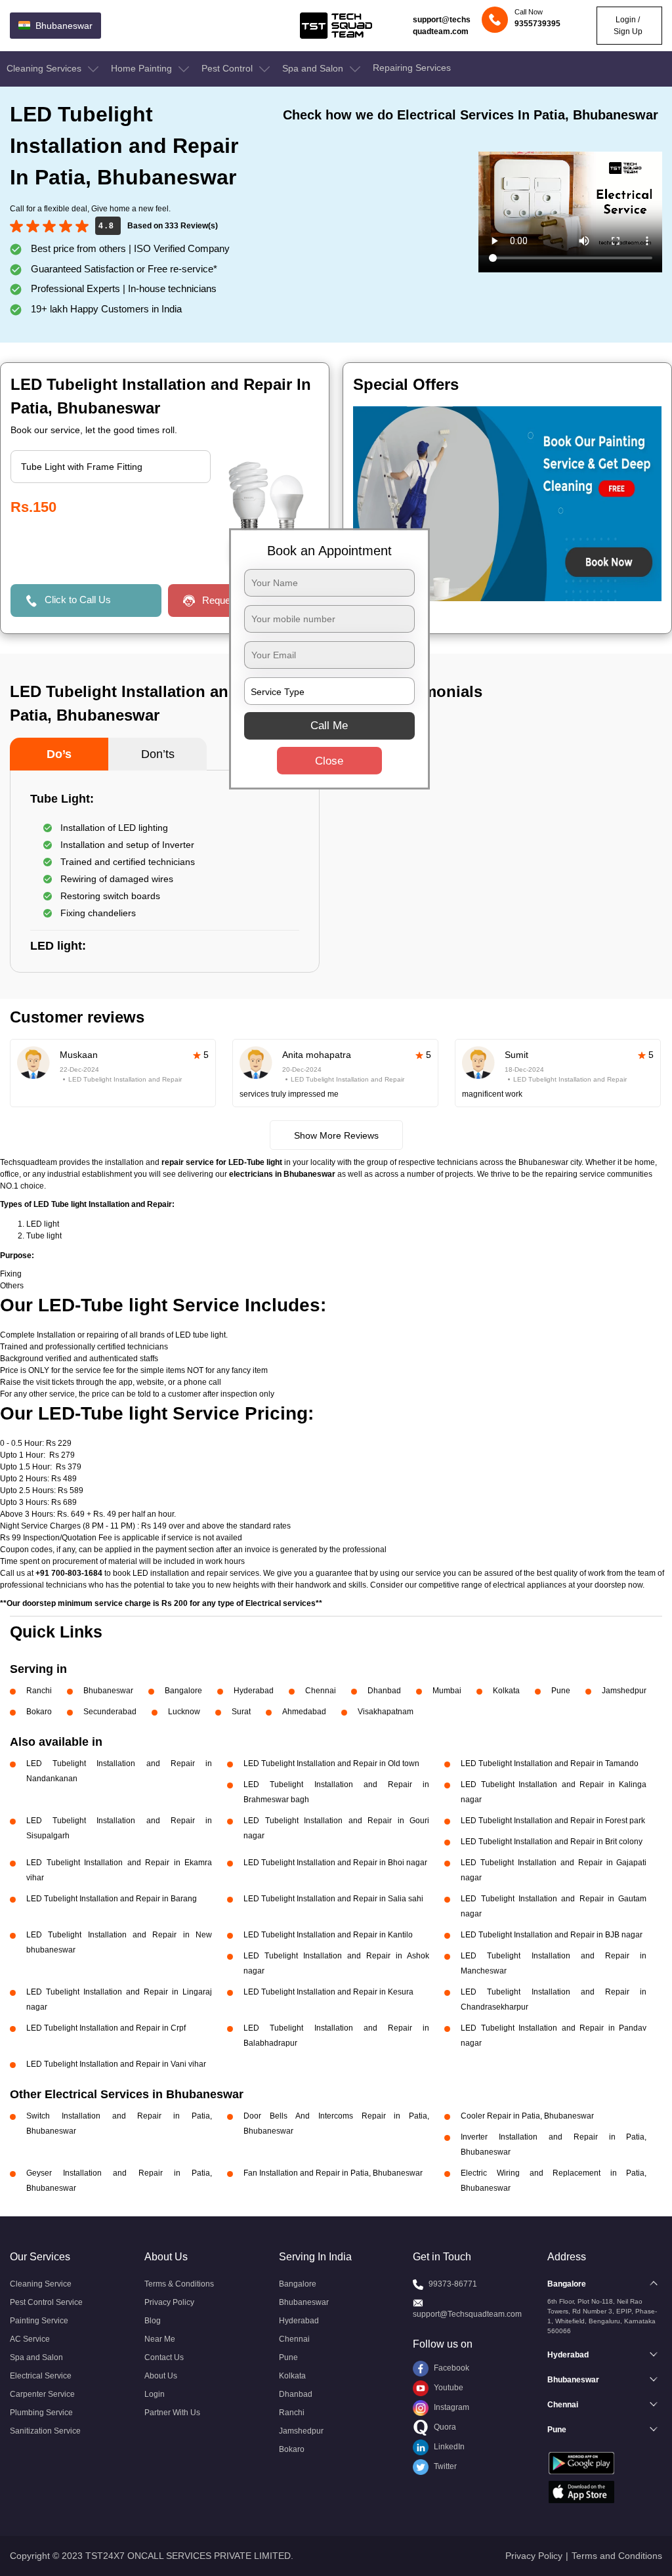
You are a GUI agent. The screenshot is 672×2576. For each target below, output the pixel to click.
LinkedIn (448, 2447)
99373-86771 (453, 2284)
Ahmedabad (304, 1712)
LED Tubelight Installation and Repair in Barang (112, 1899)
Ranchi (39, 1691)
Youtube (448, 2388)
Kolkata (506, 1691)
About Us (161, 2376)
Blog (153, 2321)
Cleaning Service (41, 2284)
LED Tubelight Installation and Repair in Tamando (550, 1763)
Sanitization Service (45, 2431)
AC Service (30, 2339)
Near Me (160, 2339)
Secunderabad (110, 1712)
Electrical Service (41, 2376)
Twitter (444, 2466)
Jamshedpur (624, 1691)
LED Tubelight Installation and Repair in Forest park (553, 1821)
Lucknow (184, 1712)
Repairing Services (412, 68)
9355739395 (537, 24)
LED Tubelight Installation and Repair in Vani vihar (116, 2064)
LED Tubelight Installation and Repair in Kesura (328, 1992)
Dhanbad (384, 1691)
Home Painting (143, 68)
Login (155, 2394)
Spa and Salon (314, 68)
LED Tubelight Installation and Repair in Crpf (106, 2028)
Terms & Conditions (179, 2284)
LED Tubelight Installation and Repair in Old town (331, 1763)
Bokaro (39, 1712)
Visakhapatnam (386, 1712)
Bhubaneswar (108, 1691)
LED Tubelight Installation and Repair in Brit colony (552, 1842)
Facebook (451, 2368)
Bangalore (183, 1691)
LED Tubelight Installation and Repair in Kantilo (328, 1935)
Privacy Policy (169, 2302)
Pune (561, 1691)
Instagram (451, 2407)
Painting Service (39, 2321)
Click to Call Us (78, 600)
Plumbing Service (41, 2413)
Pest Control (228, 68)
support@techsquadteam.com (442, 26)
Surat (241, 1712)
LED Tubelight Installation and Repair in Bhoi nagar (335, 1863)
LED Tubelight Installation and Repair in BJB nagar (552, 1935)
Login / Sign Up (628, 26)
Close (329, 761)
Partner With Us (172, 2413)
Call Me (329, 726)
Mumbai (447, 1691)
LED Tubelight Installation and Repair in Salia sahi (333, 1899)
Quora (444, 2427)
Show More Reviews (336, 1135)
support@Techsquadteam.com (467, 2314)
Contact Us (164, 2357)
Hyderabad (254, 1691)
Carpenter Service (42, 2394)
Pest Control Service (46, 2302)
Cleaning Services (45, 68)
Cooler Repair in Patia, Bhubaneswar (527, 2116)
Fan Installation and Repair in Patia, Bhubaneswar (333, 2173)
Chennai (321, 1691)
